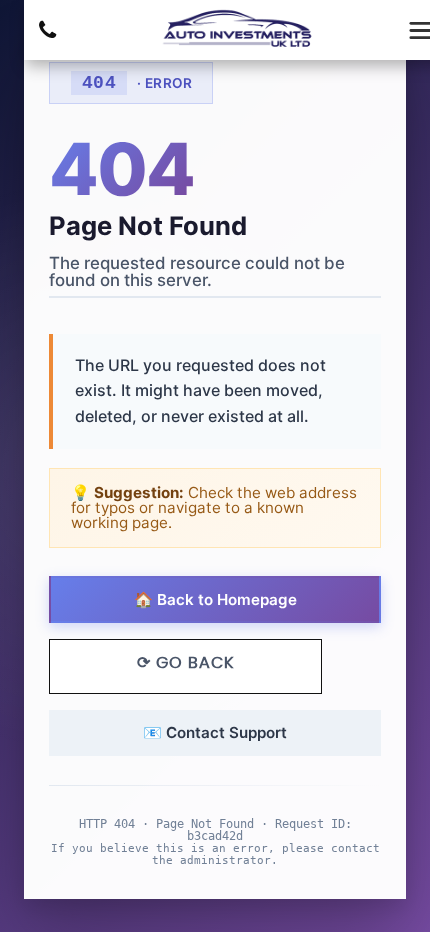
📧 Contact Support (215, 732)
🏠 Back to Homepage (215, 599)
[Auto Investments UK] (239, 30)
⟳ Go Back (185, 663)
